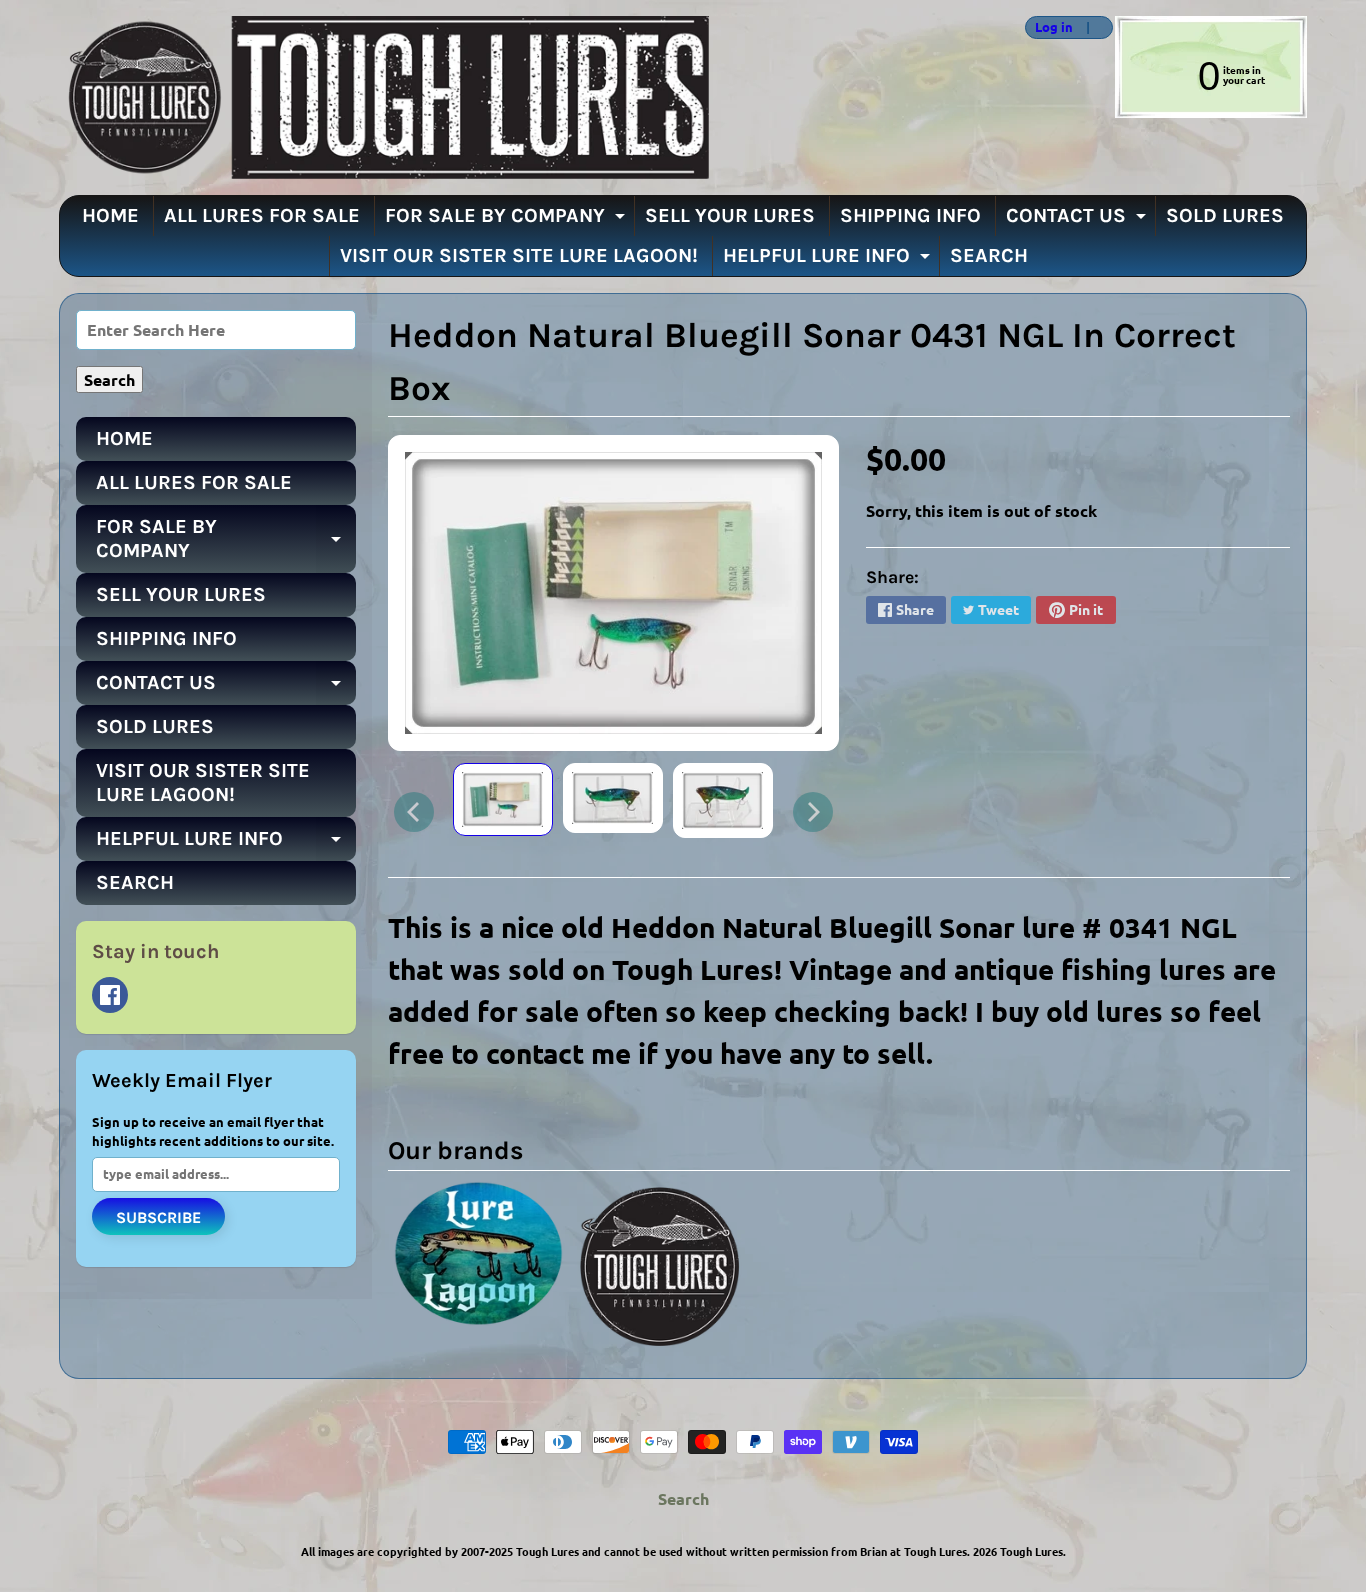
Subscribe (158, 1217)
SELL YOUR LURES (730, 215)
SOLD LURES (1225, 215)
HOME (110, 215)
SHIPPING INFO (910, 215)
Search (683, 1498)
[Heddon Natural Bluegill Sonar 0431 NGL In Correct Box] (503, 800)
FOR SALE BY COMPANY (507, 220)
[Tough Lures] (384, 97)
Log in (1054, 27)
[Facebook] (110, 995)
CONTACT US (1078, 220)
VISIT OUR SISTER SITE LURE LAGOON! (519, 255)
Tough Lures (1031, 1551)
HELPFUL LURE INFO (829, 260)
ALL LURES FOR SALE (262, 215)
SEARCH (989, 255)
